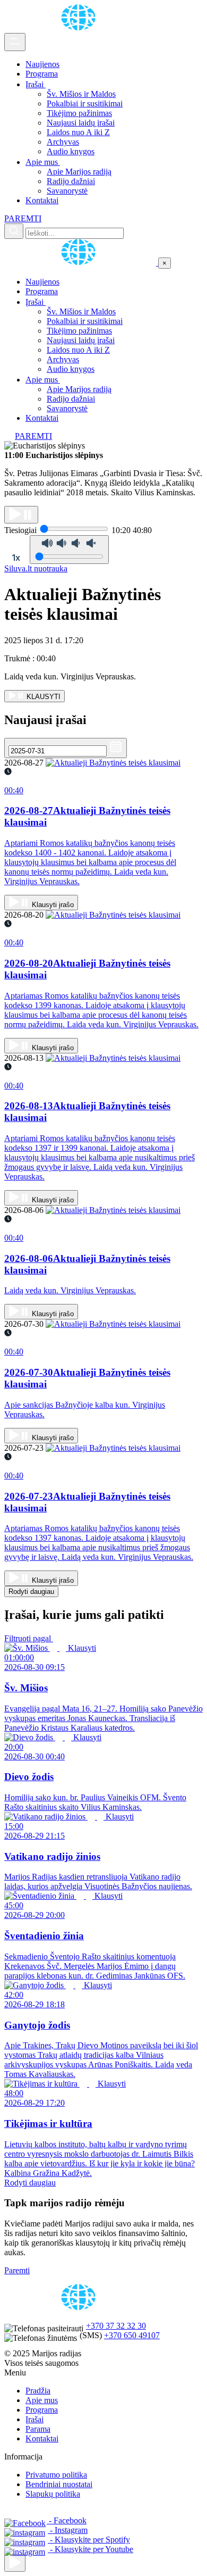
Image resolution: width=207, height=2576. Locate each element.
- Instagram (68, 2530)
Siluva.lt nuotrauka (36, 568)
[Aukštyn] (15, 2563)
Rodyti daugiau (31, 1592)
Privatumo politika (56, 2475)
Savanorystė (67, 191)
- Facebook (67, 2520)
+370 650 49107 (132, 2335)
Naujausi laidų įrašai (81, 123)
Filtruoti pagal (29, 1638)
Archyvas (63, 142)
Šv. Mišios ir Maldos (81, 94)
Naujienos (42, 64)
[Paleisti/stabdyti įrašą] (21, 515)
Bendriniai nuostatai (59, 2484)
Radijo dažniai (71, 181)
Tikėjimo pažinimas (79, 113)
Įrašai (36, 84)
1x (16, 558)
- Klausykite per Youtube (90, 2549)
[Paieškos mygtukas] (14, 231)
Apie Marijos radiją (79, 172)
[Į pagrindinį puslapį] (81, 263)
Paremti (17, 2270)
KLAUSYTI (42, 697)
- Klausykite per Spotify (89, 2540)
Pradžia (38, 2391)
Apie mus (43, 162)
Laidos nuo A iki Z (78, 132)
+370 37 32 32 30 (116, 2326)
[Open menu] (15, 42)
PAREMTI (23, 218)
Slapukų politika (53, 2494)
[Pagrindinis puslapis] (80, 28)
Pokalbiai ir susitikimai (85, 103)
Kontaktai (42, 200)
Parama (38, 2429)
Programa (42, 74)
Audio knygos (71, 151)
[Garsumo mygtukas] (69, 550)
